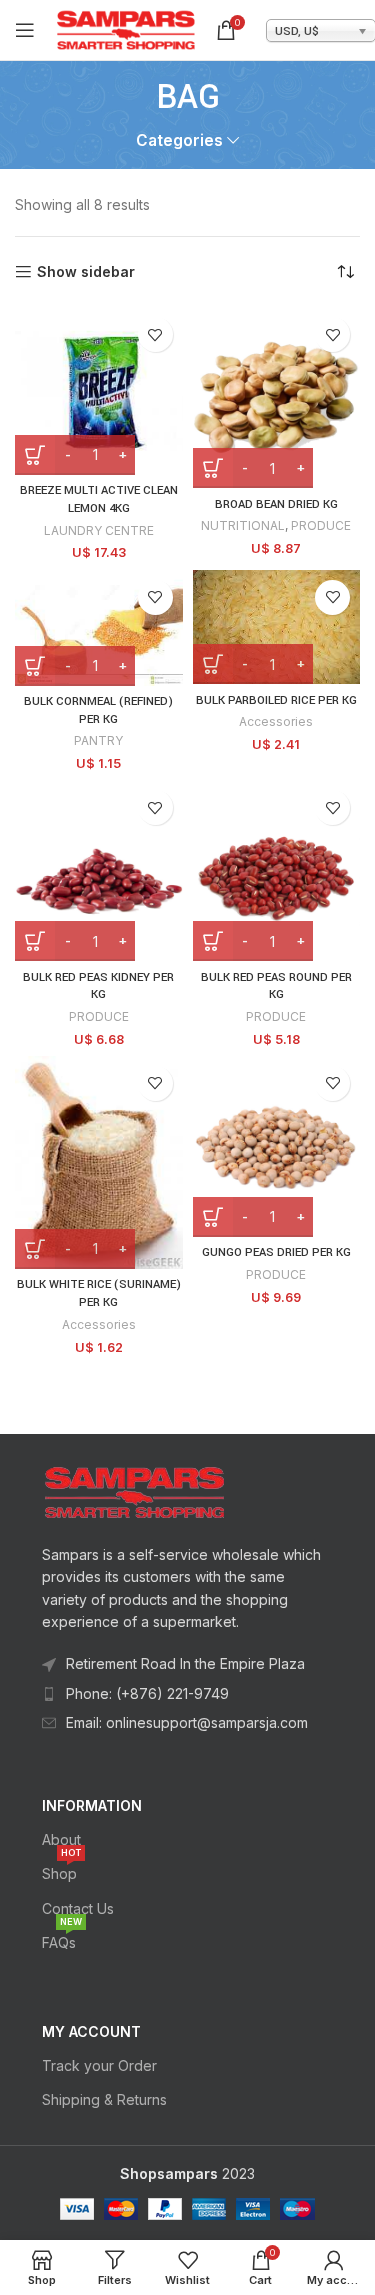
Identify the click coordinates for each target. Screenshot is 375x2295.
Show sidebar (86, 272)
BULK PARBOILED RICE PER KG (276, 700)
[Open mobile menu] (25, 30)
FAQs (62, 1938)
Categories (179, 140)
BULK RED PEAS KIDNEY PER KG (98, 986)
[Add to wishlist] (155, 334)
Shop (61, 1869)
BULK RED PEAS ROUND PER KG (276, 986)
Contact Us (78, 1908)
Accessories (276, 721)
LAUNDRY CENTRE (99, 530)
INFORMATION (92, 1805)
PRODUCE (321, 525)
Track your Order (99, 2065)
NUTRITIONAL (243, 525)
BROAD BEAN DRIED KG (276, 504)
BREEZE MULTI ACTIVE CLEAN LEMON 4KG (99, 499)
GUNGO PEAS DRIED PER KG (276, 1252)
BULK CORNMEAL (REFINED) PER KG (98, 710)
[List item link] (187, 1694)
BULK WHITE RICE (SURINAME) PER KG (99, 1293)
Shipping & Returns (104, 2099)
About (61, 1839)
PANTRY (98, 740)
